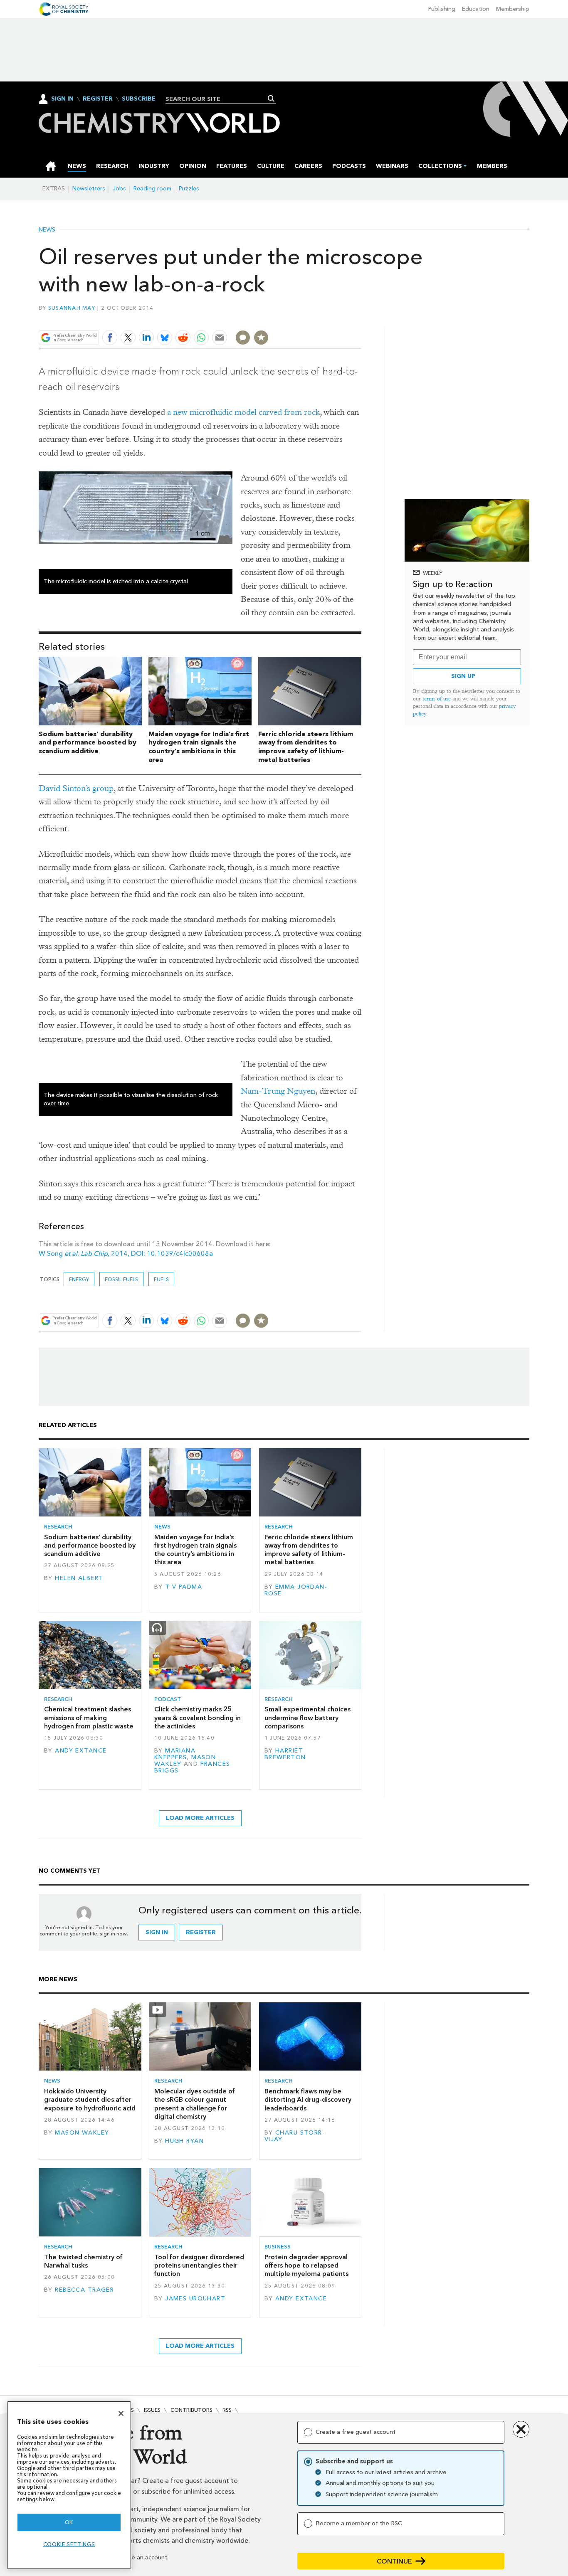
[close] (361, 318)
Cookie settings (69, 2544)
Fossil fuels (121, 1279)
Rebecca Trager (84, 2290)
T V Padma (184, 1587)
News (47, 230)
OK (69, 2522)
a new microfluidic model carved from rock (243, 412)
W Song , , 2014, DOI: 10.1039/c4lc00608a (126, 1253)
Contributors (191, 2410)
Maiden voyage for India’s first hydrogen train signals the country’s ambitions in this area (199, 747)
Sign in (157, 1932)
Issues (152, 2410)
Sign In (62, 99)
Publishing (442, 9)
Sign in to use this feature (322, 318)
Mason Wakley (82, 2133)
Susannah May (72, 308)
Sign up (463, 676)
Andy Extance (81, 1751)
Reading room (152, 189)
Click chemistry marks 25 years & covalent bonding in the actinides (198, 1718)
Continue (394, 2561)
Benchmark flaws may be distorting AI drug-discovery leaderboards (308, 2100)
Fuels (161, 1279)
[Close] (121, 2413)
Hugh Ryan (184, 2141)
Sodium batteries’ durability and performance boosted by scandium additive (88, 743)
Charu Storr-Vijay (295, 2136)
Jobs (119, 189)
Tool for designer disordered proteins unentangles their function (199, 2265)
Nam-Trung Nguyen (278, 1091)
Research (58, 1527)
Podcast (168, 1699)
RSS (227, 2410)
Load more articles (200, 1818)
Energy (79, 1279)
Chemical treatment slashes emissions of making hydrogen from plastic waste (89, 1718)
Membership (513, 9)
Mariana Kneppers (175, 1754)
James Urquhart (195, 2299)
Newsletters (89, 189)
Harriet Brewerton (285, 1754)
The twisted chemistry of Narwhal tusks (83, 2261)
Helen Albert (79, 1578)
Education (476, 9)
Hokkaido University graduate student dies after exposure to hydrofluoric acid (90, 2100)
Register (98, 99)
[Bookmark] (261, 338)
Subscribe (139, 99)
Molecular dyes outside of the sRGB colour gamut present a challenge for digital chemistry (195, 2104)
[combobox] (218, 99)
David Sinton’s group (76, 788)
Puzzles (189, 189)
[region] (69, 2485)
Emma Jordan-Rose (296, 1590)
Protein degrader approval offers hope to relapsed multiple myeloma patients (306, 2265)
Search (271, 99)
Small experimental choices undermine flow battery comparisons (307, 1718)
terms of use (437, 699)
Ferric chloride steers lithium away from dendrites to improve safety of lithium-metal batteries (306, 747)
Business (278, 2247)
